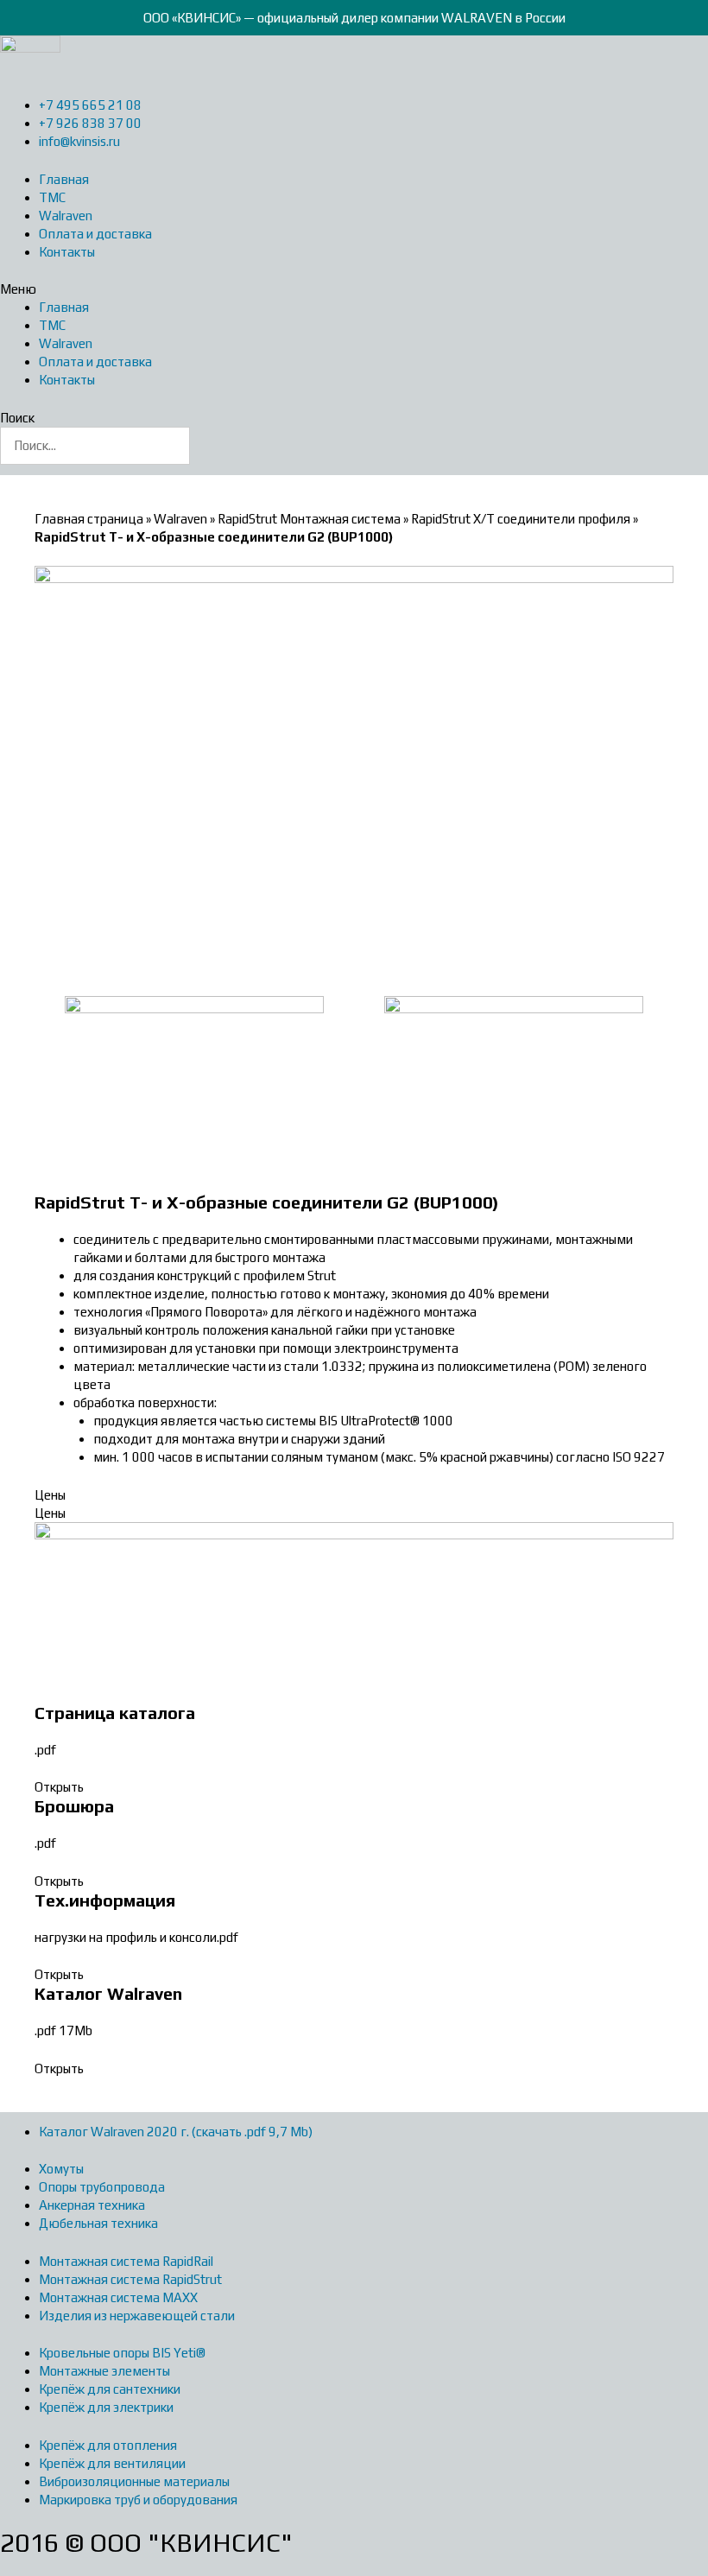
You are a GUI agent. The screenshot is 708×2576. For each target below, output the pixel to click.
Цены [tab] (50, 1495)
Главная (64, 179)
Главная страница (89, 519)
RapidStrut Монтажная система (309, 519)
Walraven (66, 216)
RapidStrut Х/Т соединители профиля (521, 519)
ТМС (52, 197)
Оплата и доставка (95, 234)
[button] (354, 289)
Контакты (67, 252)
